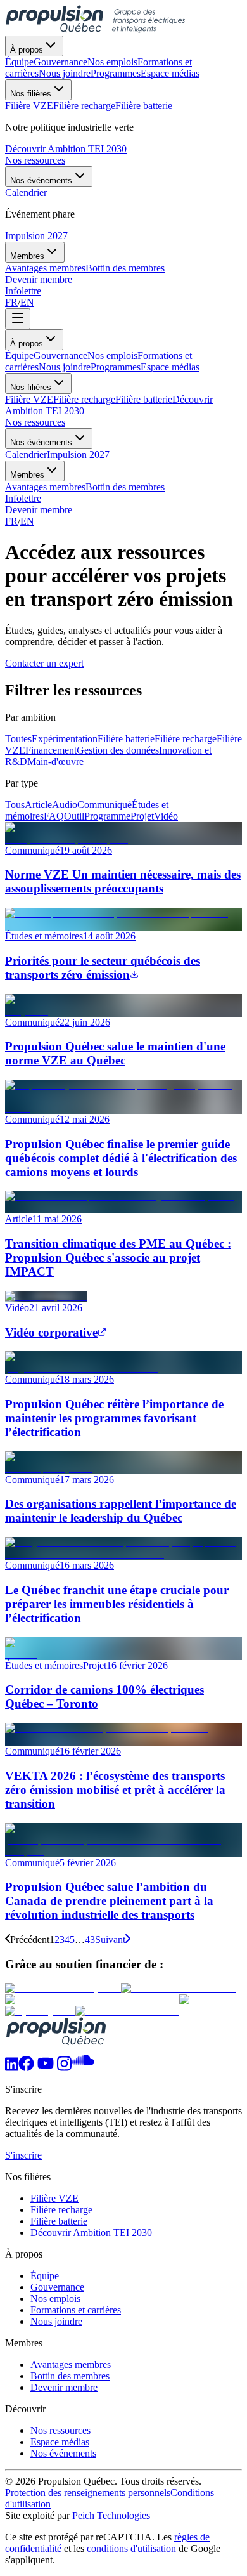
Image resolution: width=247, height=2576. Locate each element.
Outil (74, 816)
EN (27, 302)
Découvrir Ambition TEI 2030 (66, 149)
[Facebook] (26, 2068)
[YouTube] (46, 2068)
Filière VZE (29, 399)
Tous (15, 805)
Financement (51, 750)
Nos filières (31, 94)
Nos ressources (35, 160)
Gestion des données (118, 750)
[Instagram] (64, 2068)
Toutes (18, 739)
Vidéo (166, 816)
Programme (107, 816)
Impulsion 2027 (36, 236)
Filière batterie (144, 399)
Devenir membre (39, 279)
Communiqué (104, 805)
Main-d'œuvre (55, 762)
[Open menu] (18, 319)
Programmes (116, 367)
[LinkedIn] (12, 2068)
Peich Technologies (111, 2515)
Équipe (19, 356)
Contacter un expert (44, 663)
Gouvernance (60, 356)
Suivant (110, 1939)
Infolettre (23, 291)
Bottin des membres (125, 487)
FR (11, 302)
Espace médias (170, 367)
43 (90, 1939)
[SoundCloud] (83, 2068)
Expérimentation (65, 739)
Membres (27, 256)
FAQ (54, 816)
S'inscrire (23, 2155)
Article (38, 805)
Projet (142, 816)
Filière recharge (84, 399)
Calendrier (26, 454)
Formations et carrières (76, 2310)
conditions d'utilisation (131, 2548)
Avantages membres (45, 487)
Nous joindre (65, 367)
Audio (65, 805)
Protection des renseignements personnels (88, 2493)
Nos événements (41, 180)
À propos (27, 50)
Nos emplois (112, 356)
